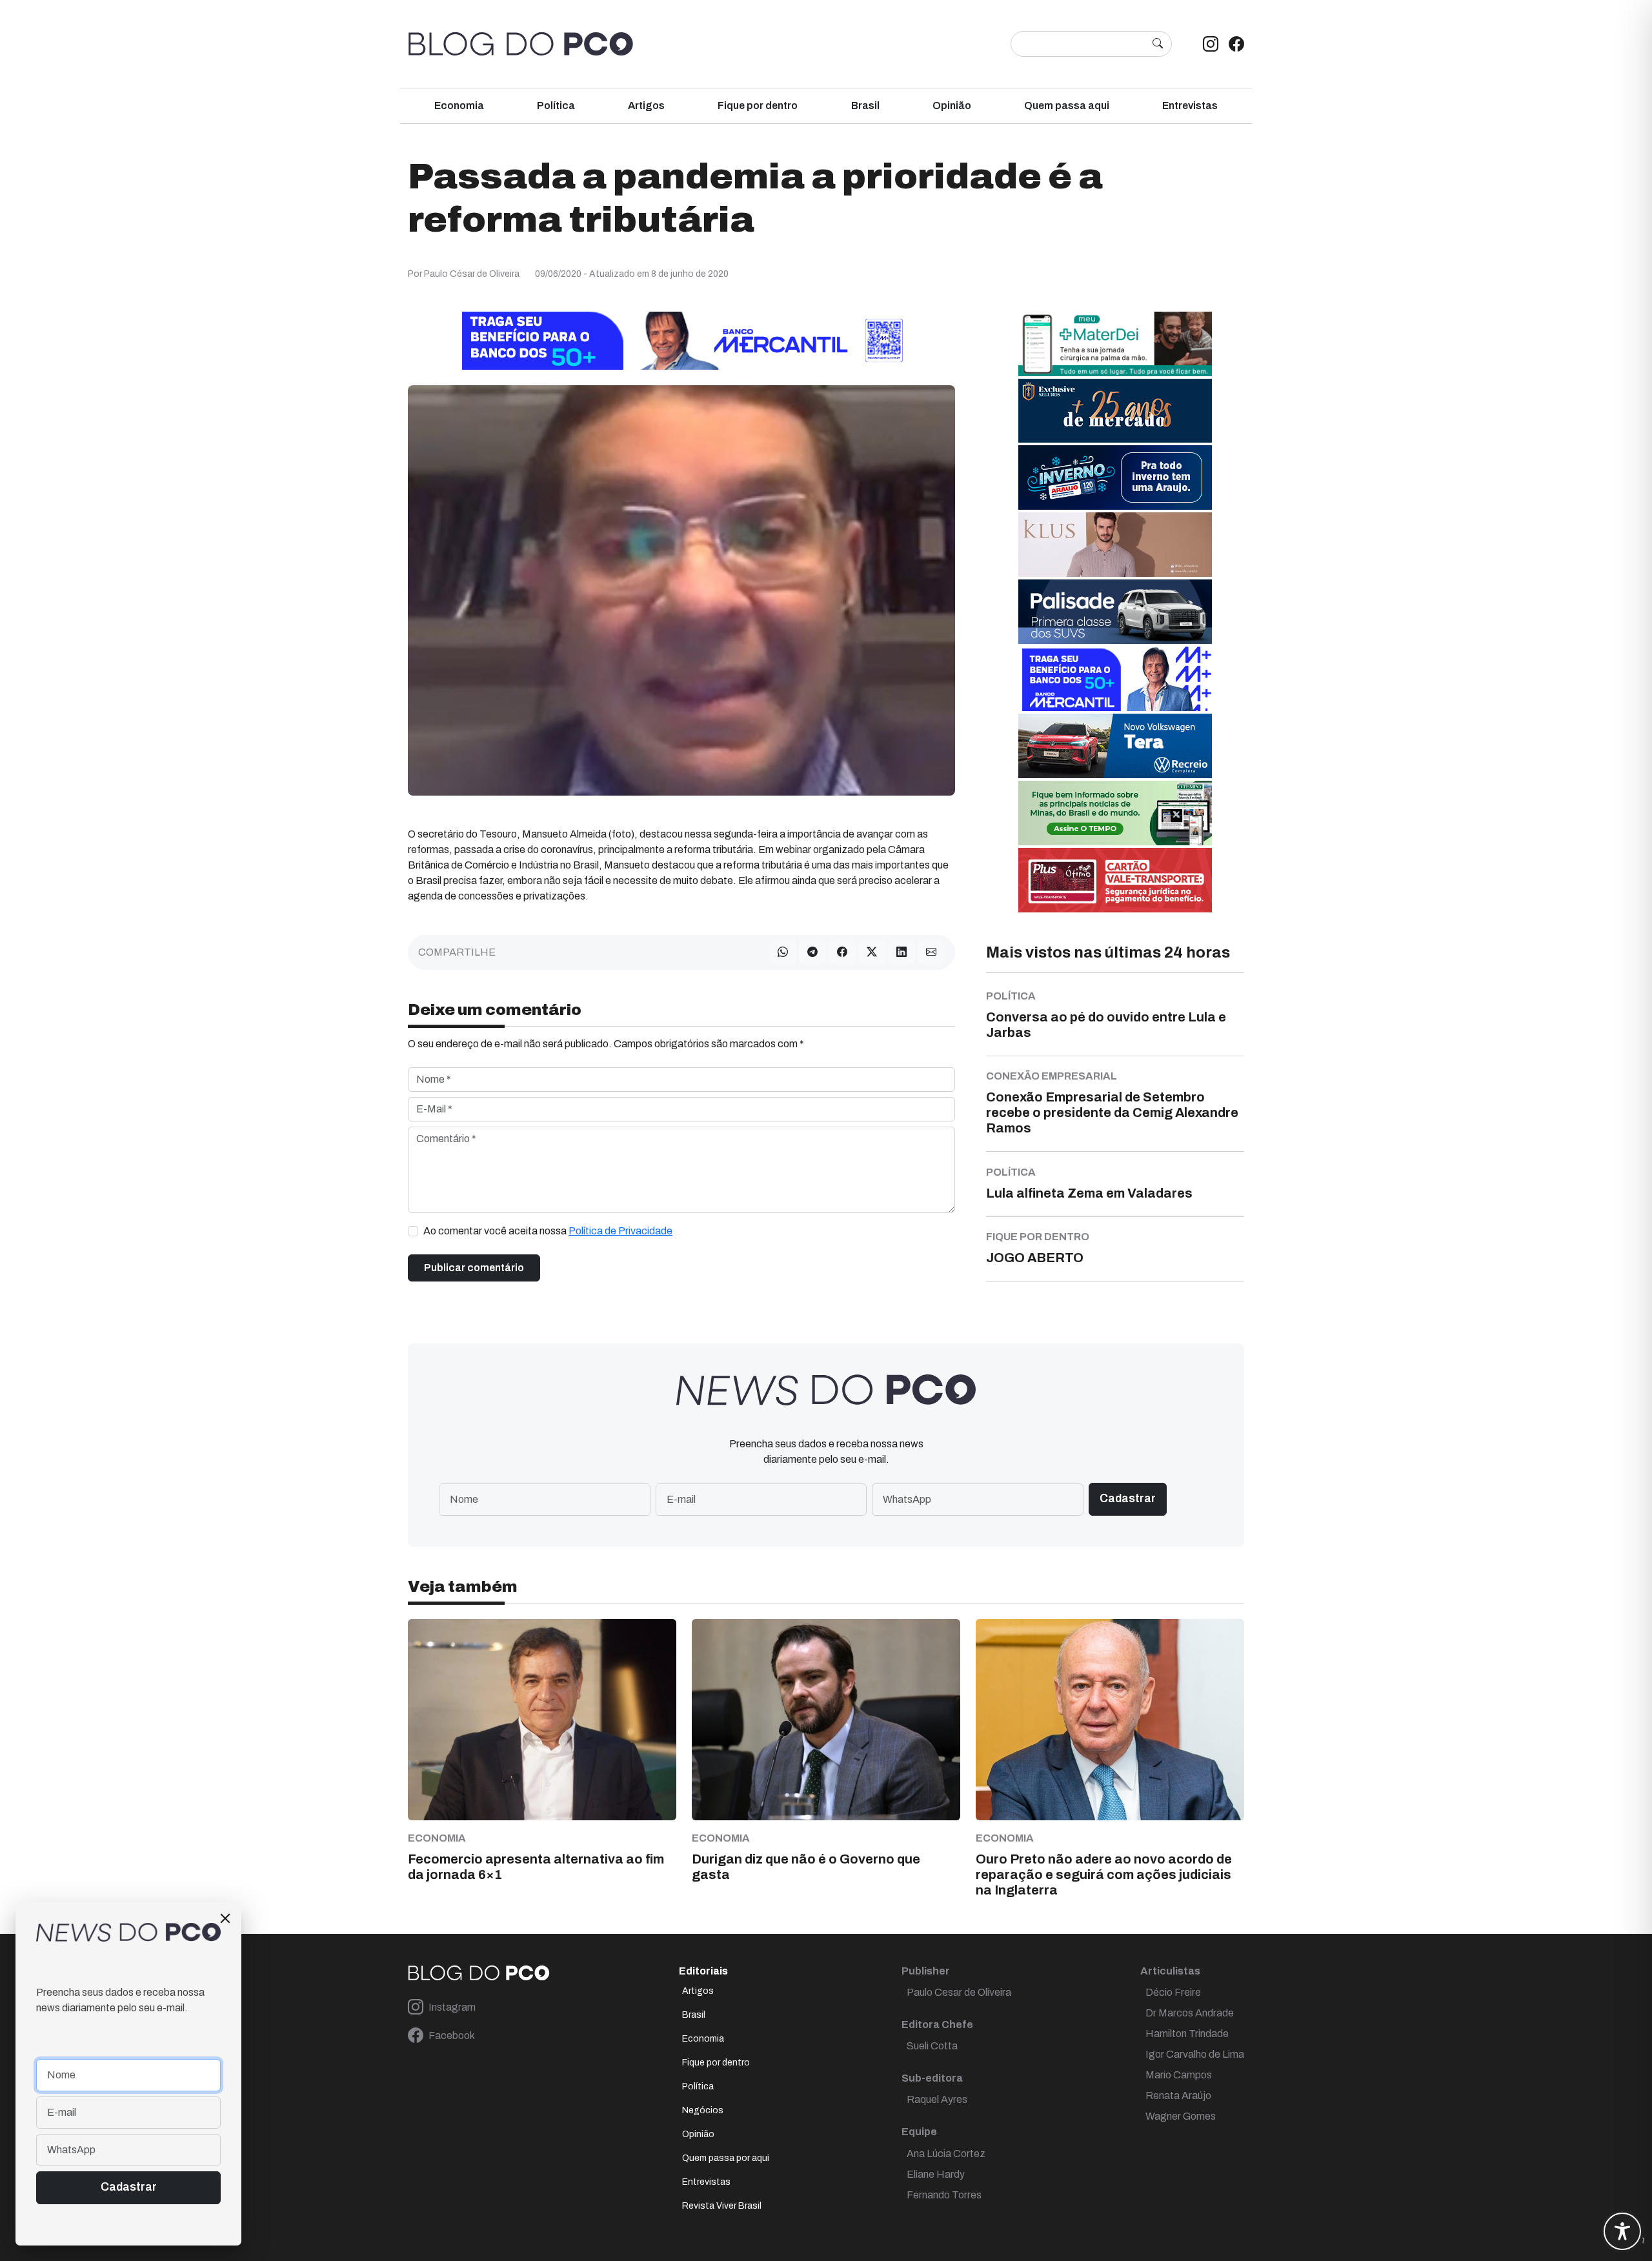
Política (556, 106)
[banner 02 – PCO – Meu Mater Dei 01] (1115, 344)
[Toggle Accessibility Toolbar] (1622, 2231)
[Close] (225, 1918)
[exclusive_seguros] (1115, 410)
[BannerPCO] (1115, 544)
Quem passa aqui (1067, 106)
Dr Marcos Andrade (1190, 2013)
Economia (459, 106)
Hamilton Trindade (1187, 2034)
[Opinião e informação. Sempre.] (521, 44)
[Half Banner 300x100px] (1115, 678)
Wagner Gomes (1181, 2116)
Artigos (646, 106)
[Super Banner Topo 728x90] (681, 340)
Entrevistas (1190, 106)
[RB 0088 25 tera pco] (1115, 746)
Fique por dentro (758, 106)
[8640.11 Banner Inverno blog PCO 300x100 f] (1115, 477)
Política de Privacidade (620, 1231)
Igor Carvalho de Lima (1195, 2054)
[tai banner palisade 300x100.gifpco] (1115, 611)
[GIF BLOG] (1115, 880)
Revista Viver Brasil (722, 2206)
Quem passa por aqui (726, 2158)
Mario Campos (1179, 2075)
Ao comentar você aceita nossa (548, 1231)
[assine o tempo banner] (1115, 813)
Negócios (703, 2110)
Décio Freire (1173, 1992)
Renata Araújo (1178, 2095)
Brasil (865, 106)
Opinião (952, 106)
